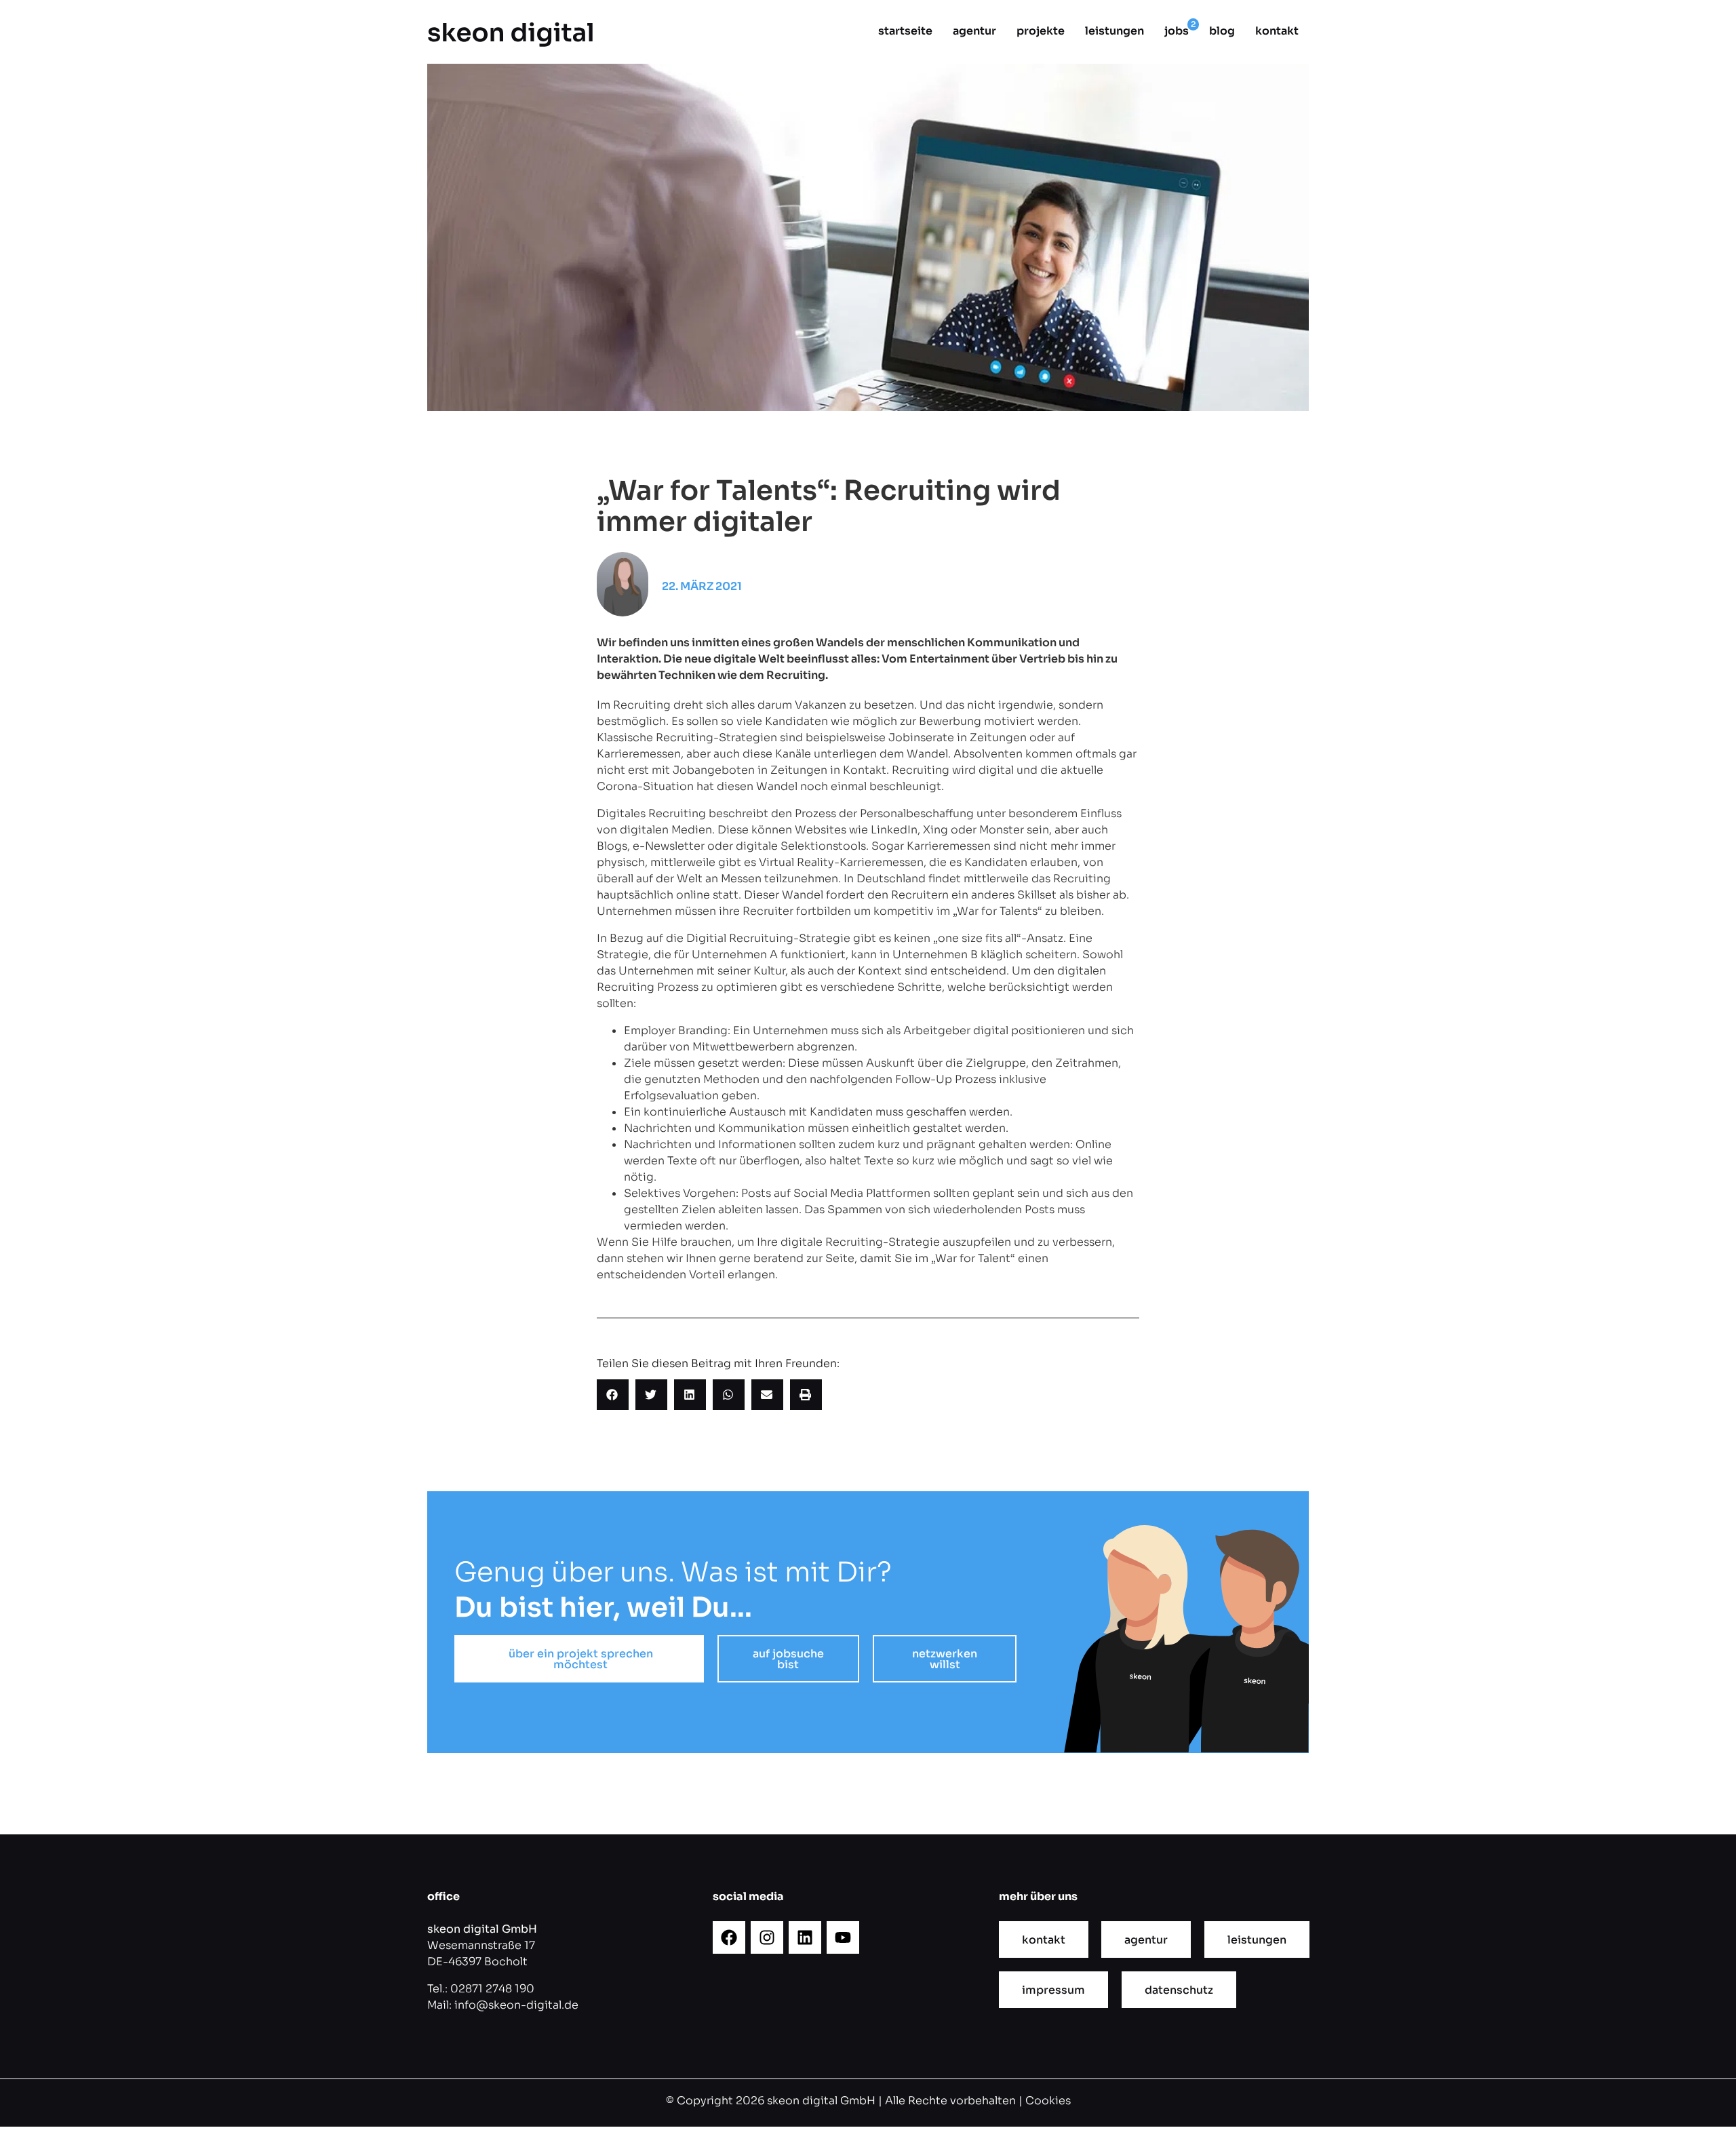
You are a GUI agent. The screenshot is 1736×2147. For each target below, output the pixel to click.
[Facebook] (729, 1937)
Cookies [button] (1048, 2101)
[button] (613, 1395)
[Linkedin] (805, 1937)
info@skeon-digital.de (516, 2005)
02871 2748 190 (492, 1989)
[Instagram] (767, 1937)
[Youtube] (843, 1937)
